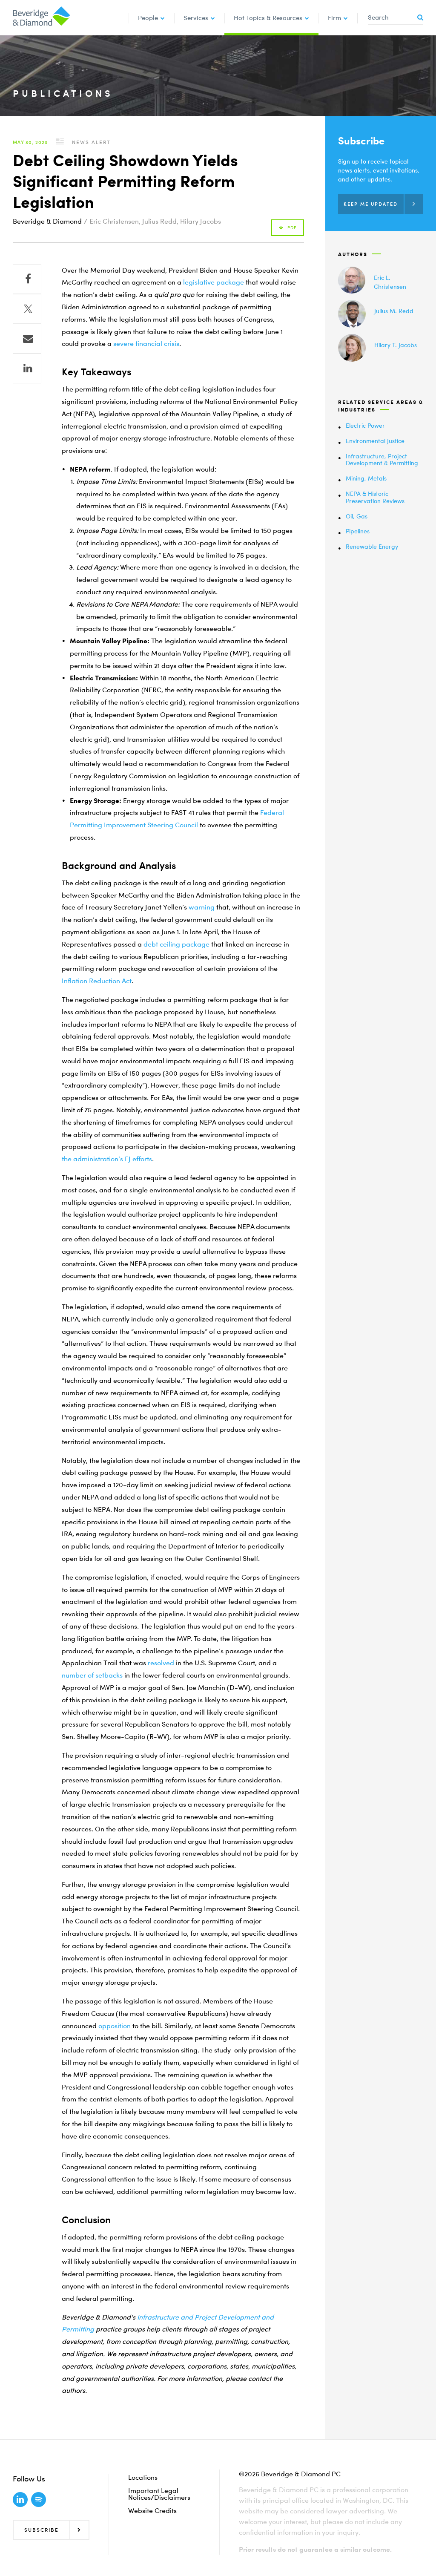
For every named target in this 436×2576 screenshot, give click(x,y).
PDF (292, 228)
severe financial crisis (146, 343)
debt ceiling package (176, 944)
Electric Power (365, 425)
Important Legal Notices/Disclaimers (159, 2494)
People (148, 17)
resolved (161, 1663)
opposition (115, 2026)
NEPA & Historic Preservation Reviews (375, 497)
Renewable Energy (372, 546)
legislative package (214, 282)
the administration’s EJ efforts (107, 1159)
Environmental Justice (375, 441)
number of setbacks (92, 1675)
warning (202, 907)
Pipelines (358, 531)
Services (196, 17)
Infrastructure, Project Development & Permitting (382, 460)
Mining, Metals (366, 478)
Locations (143, 2477)
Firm (334, 17)
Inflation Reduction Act (97, 981)
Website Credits (152, 2510)
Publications (63, 93)
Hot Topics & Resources (268, 17)
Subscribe (42, 2530)
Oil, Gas (357, 516)
